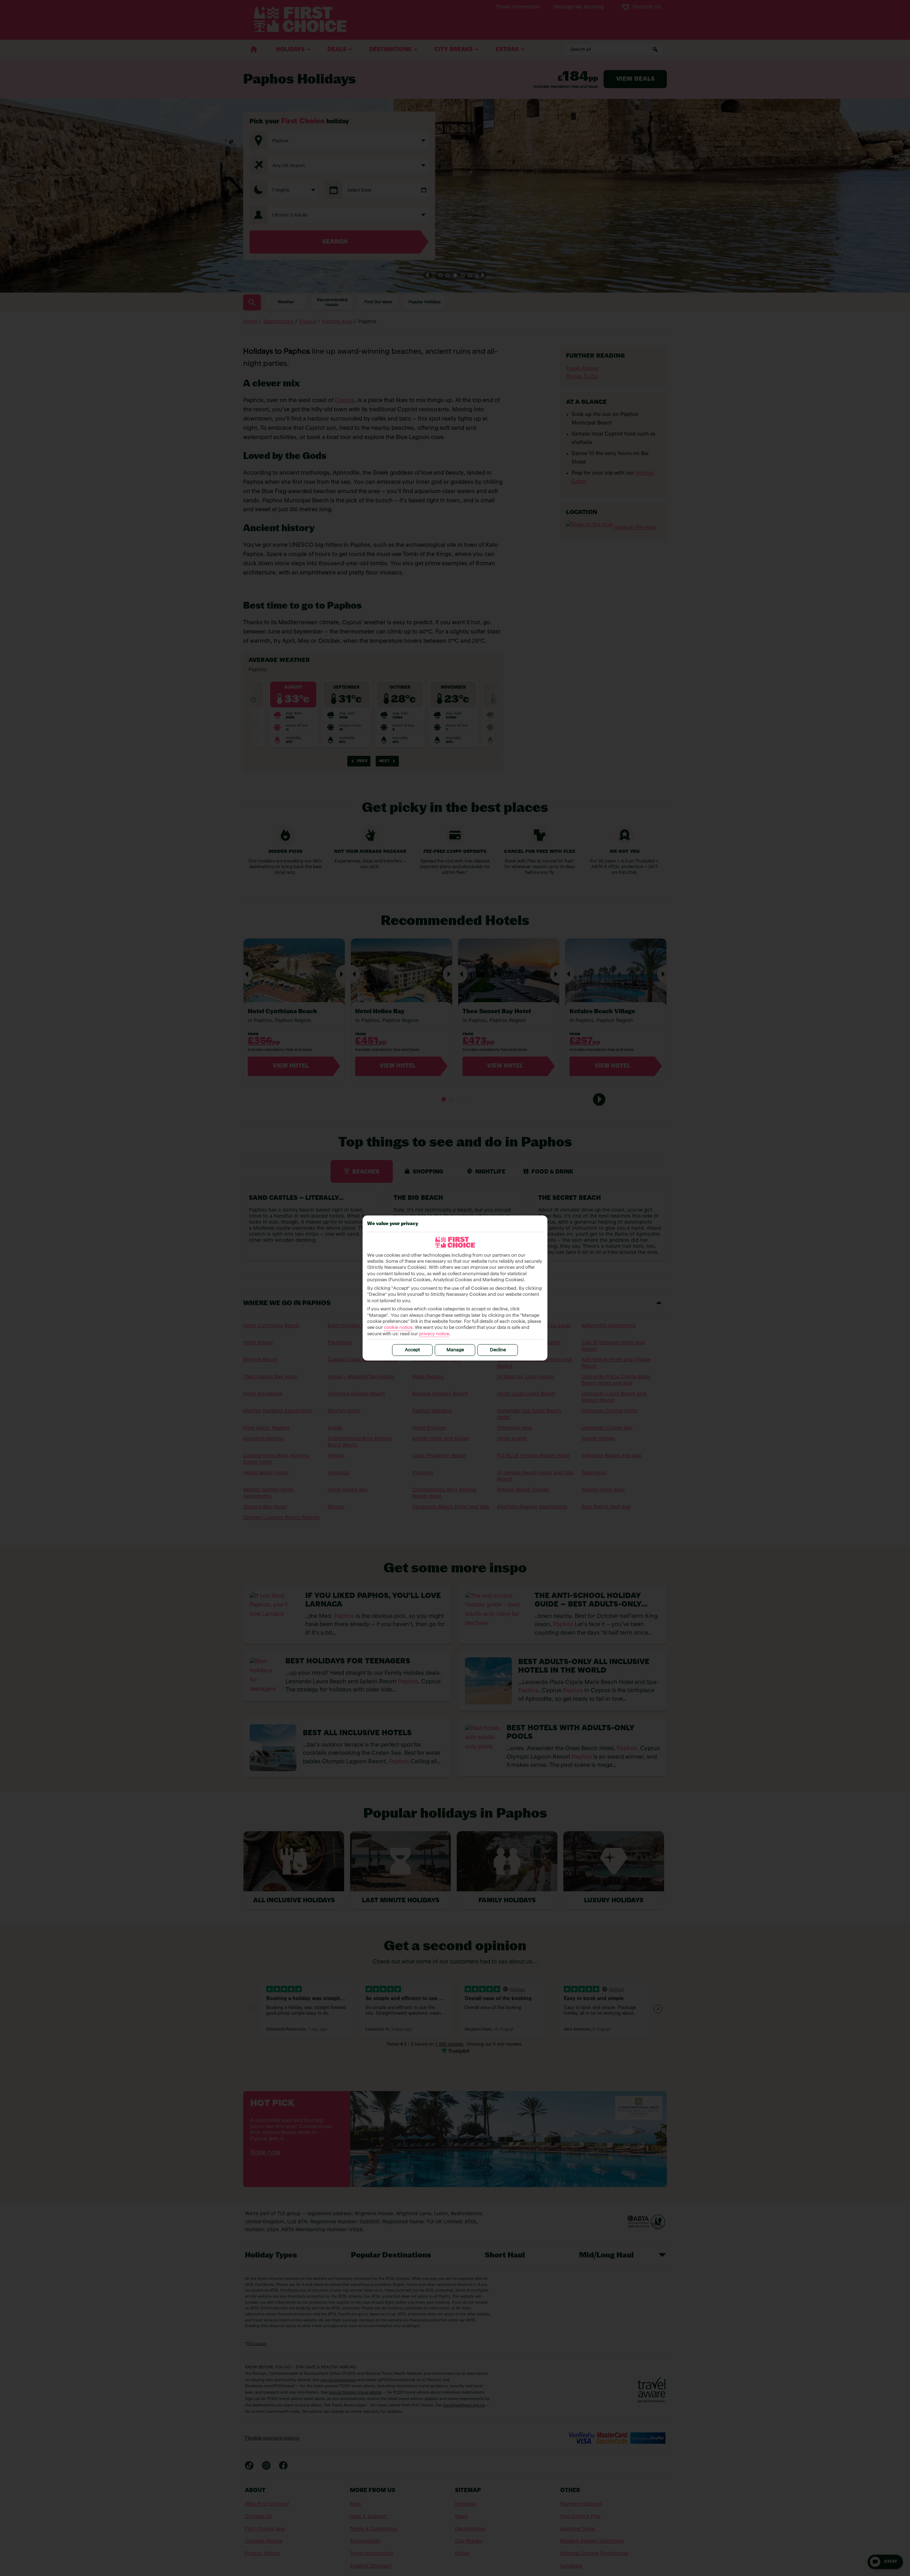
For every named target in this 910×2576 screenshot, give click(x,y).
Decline (498, 1350)
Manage (455, 1350)
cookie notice (398, 1328)
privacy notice (434, 1334)
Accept (412, 1350)
